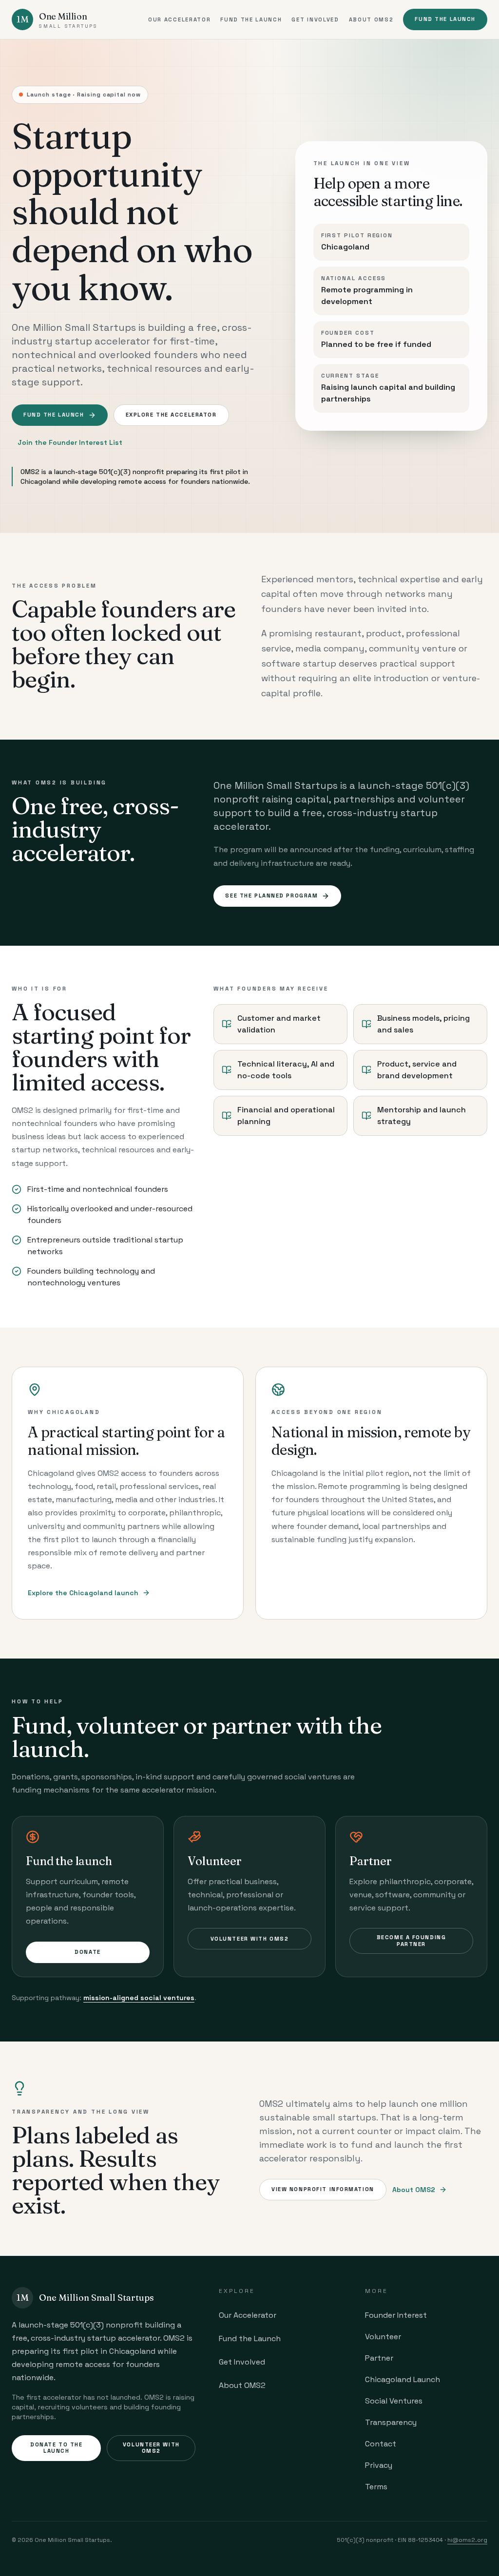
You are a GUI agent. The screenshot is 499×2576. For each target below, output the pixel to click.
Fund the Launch (251, 19)
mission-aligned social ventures (139, 1998)
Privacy (379, 2465)
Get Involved (315, 19)
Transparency (391, 2422)
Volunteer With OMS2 (250, 1939)
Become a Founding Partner (412, 1940)
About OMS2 (371, 19)
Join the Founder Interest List (70, 442)
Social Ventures (394, 2401)
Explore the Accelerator (171, 415)
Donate (87, 1952)
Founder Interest (396, 2315)
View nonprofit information (323, 2189)
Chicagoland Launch (403, 2379)
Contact (381, 2444)
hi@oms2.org (467, 2540)
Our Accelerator (179, 19)
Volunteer (383, 2337)
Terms (376, 2487)
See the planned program (271, 896)
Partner (379, 2358)
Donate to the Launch (56, 2448)
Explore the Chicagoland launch (83, 1593)
